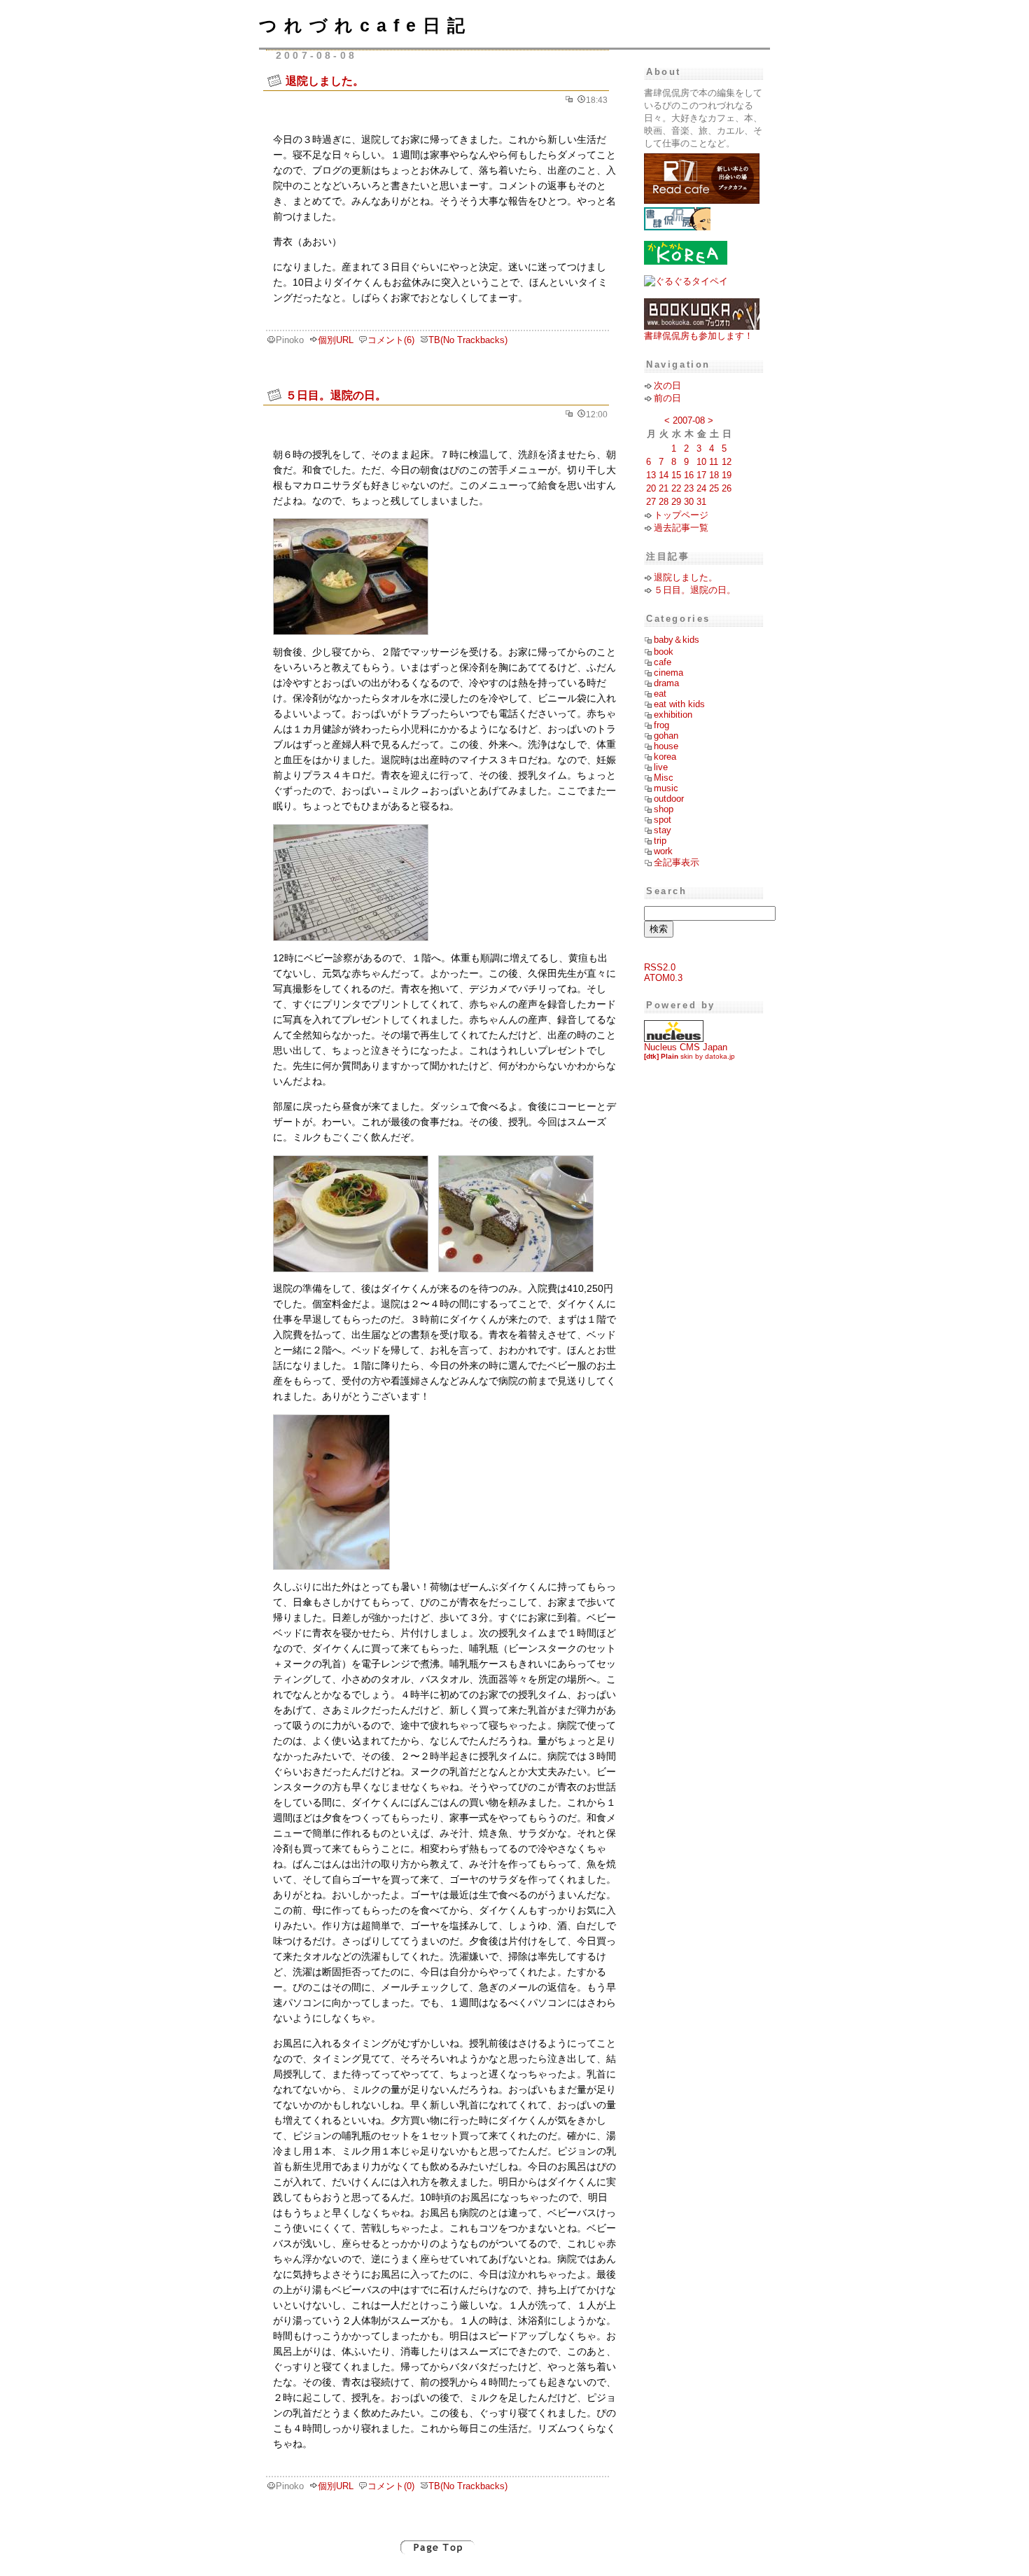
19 (727, 475)
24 (701, 488)
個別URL (336, 340)
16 (689, 475)
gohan (666, 736)
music (666, 788)
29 (676, 502)
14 (664, 475)
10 (701, 462)
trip (660, 841)
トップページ (681, 515)
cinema (668, 673)
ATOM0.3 (663, 978)
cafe (663, 662)
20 (651, 488)
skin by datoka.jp (689, 1056)
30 (689, 502)
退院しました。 (325, 81)
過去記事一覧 (681, 528)
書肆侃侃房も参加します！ (699, 336)
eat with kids (679, 704)
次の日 (667, 385)
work (663, 851)
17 (701, 475)
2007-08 (689, 420)
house (666, 746)
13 (651, 475)
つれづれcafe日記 (365, 25)
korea (665, 757)
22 (676, 488)
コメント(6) (391, 340)
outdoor (669, 799)
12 (727, 462)
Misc (664, 778)
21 (664, 488)
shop (664, 809)
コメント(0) (391, 2486)
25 (714, 488)
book (664, 652)
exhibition (673, 715)
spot (663, 820)
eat (660, 694)
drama (666, 683)
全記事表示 (677, 862)
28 (664, 502)
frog (661, 725)
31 (701, 502)
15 (676, 475)
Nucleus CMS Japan (686, 1047)
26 (727, 488)
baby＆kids (677, 640)
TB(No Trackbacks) (468, 340)
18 (714, 475)
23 (689, 488)
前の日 (667, 398)
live (661, 767)
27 (651, 502)
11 (714, 462)
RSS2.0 (660, 967)
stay (663, 830)
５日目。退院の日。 (336, 395)
